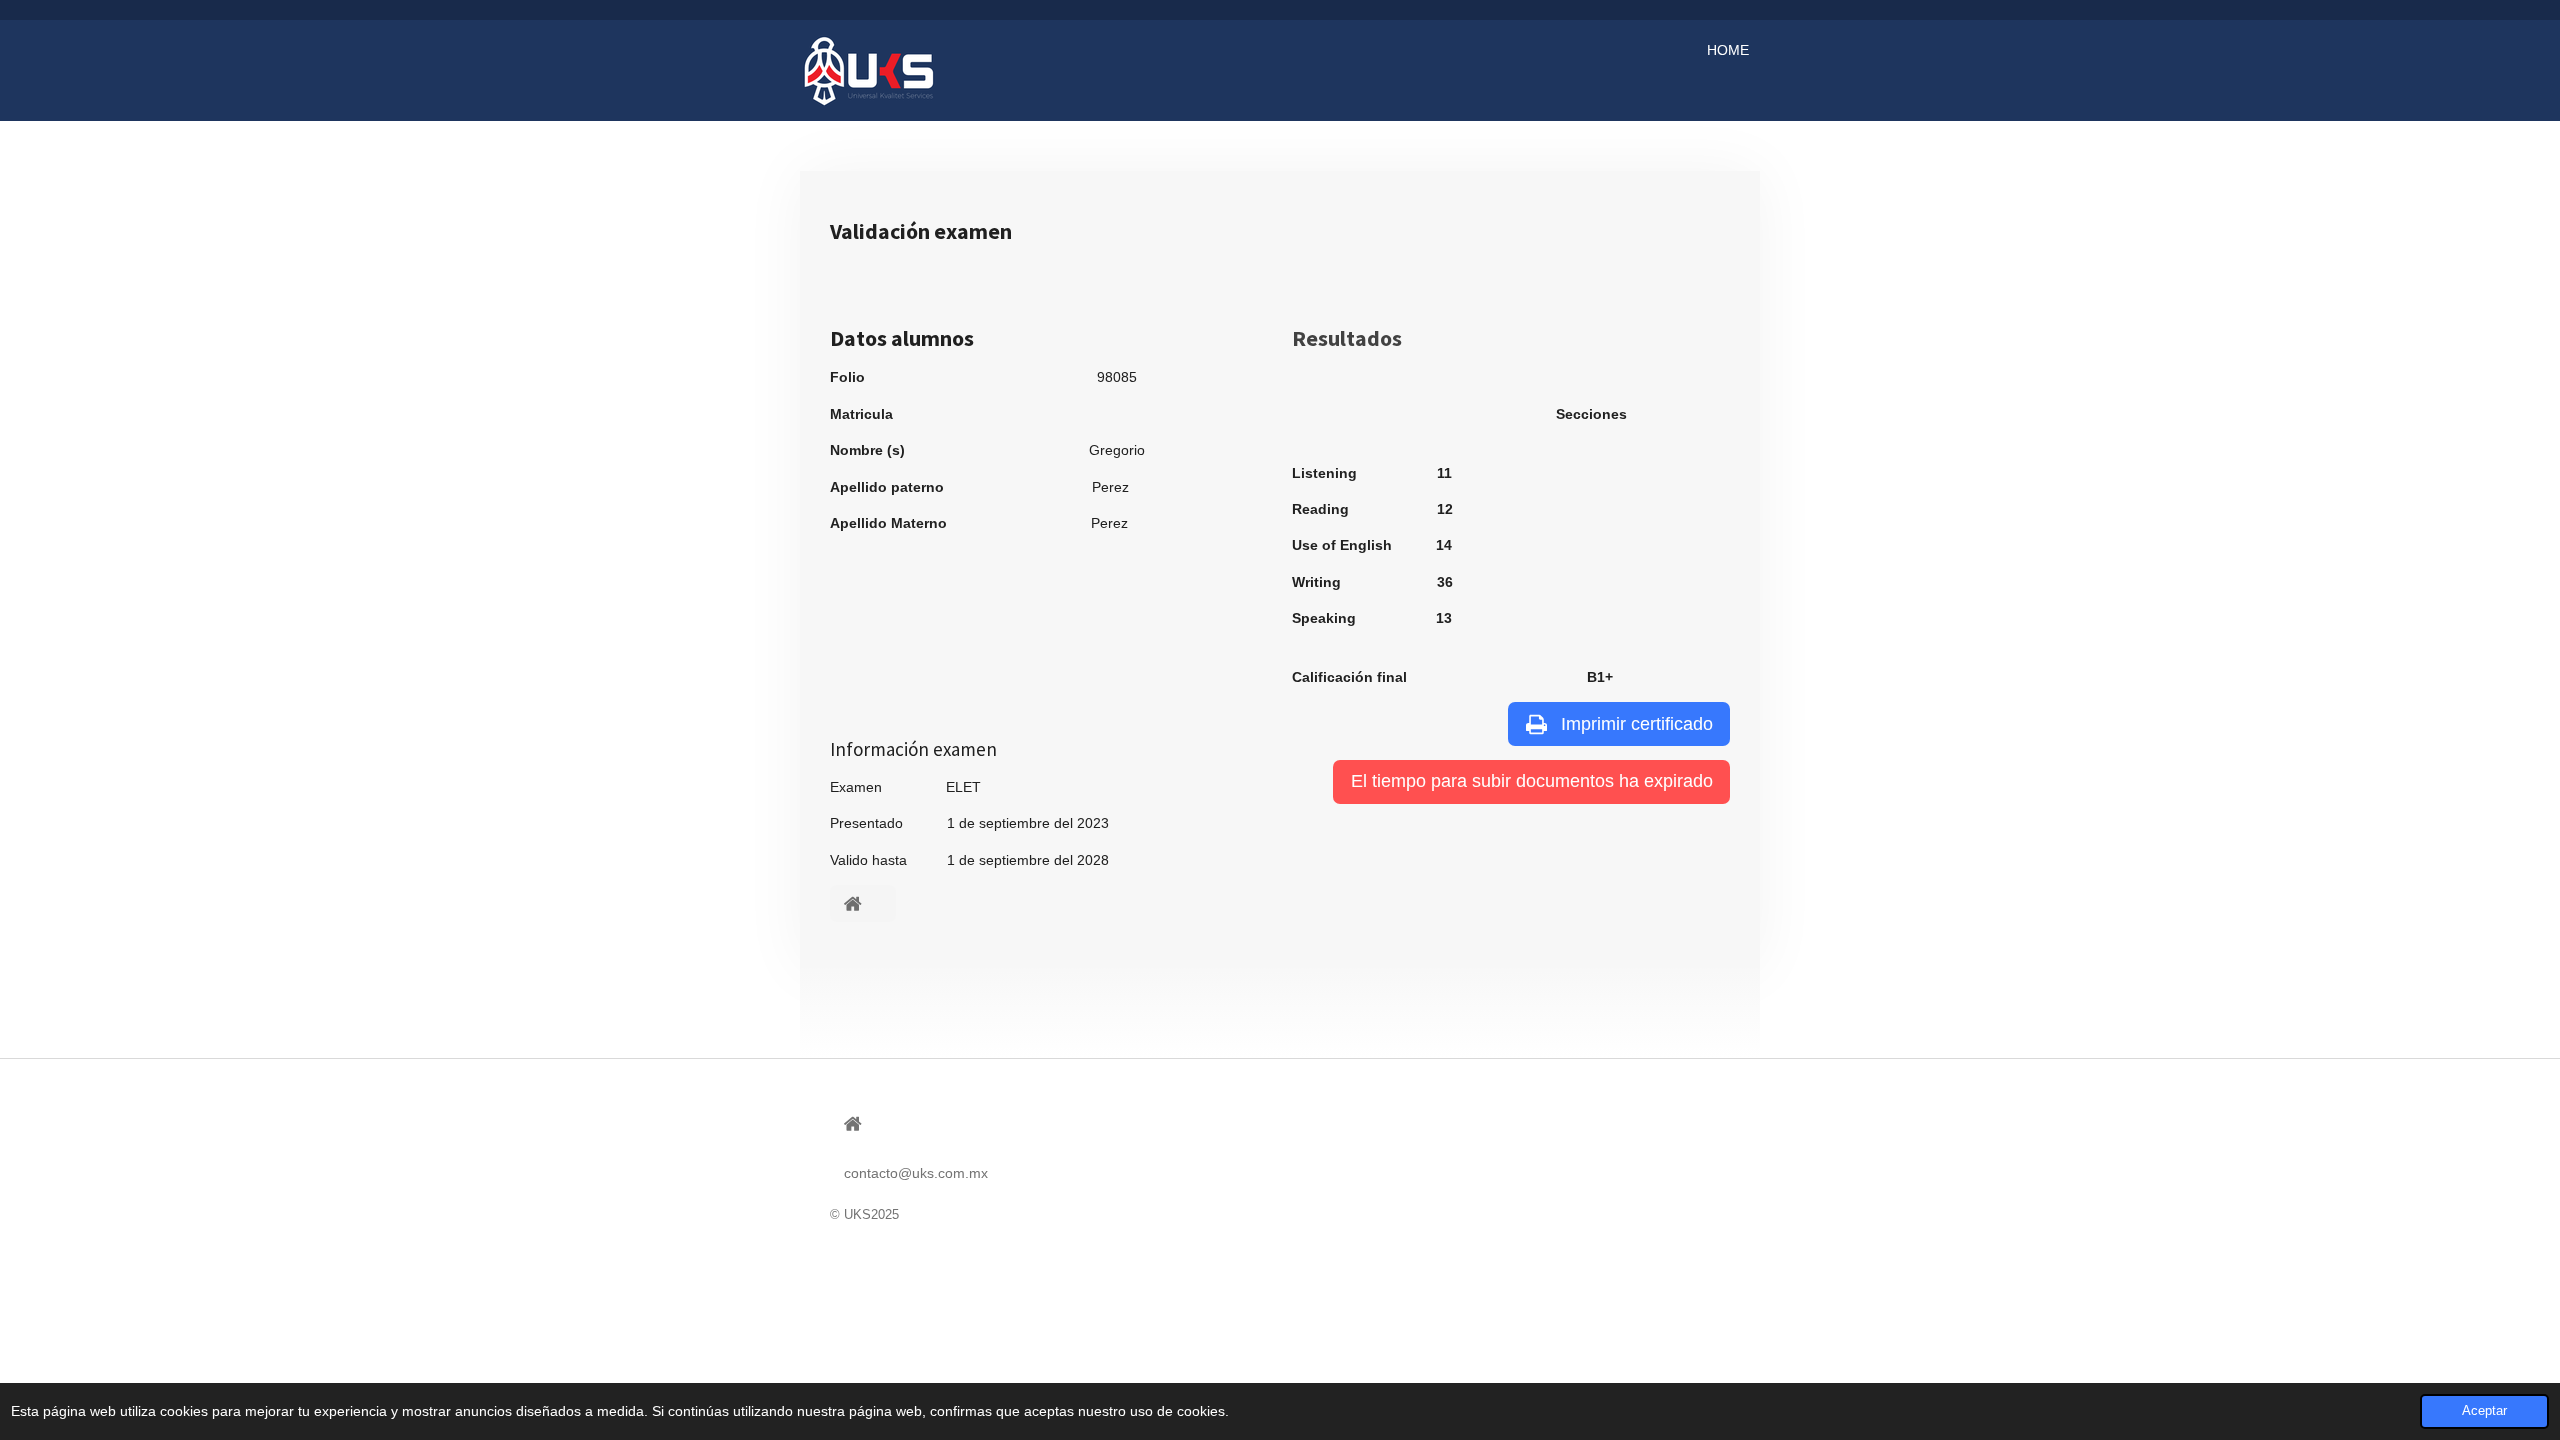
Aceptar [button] (2484, 1411)
